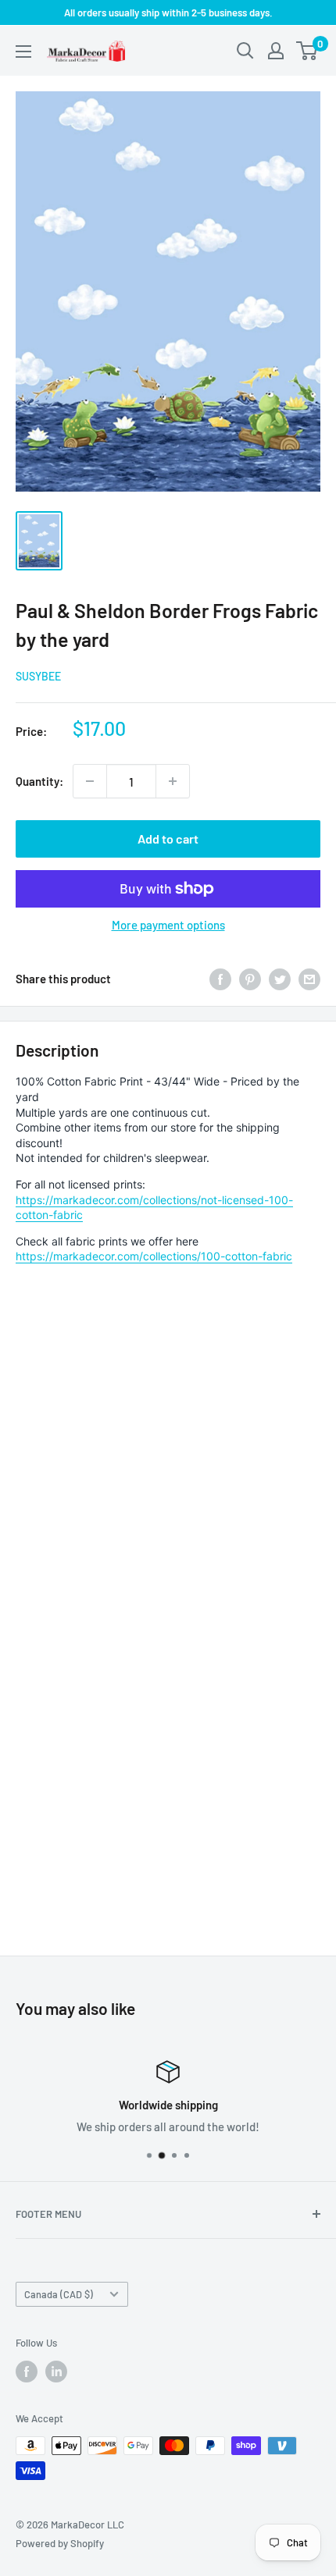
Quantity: (39, 781)
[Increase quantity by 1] (173, 781)
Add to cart (168, 839)
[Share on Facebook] (220, 979)
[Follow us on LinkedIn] (56, 2372)
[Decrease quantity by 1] (90, 781)
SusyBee (38, 676)
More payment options (168, 925)
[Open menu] (23, 52)
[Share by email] (309, 979)
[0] (307, 51)
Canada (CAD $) (59, 2294)
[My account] (276, 51)
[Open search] (245, 51)
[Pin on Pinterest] (250, 979)
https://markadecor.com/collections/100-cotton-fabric (154, 1256)
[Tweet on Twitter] (280, 979)
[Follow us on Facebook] (27, 2372)
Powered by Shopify (60, 2543)
